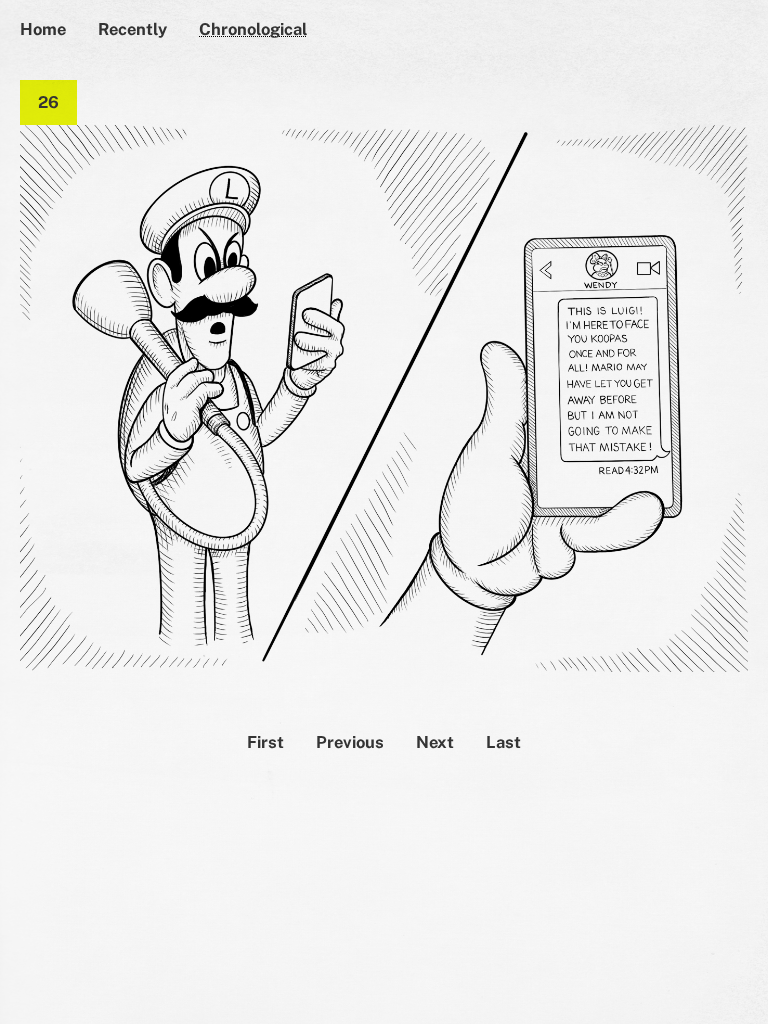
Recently (132, 29)
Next (435, 742)
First (265, 742)
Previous (350, 742)
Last (503, 742)
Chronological (253, 29)
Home (43, 29)
